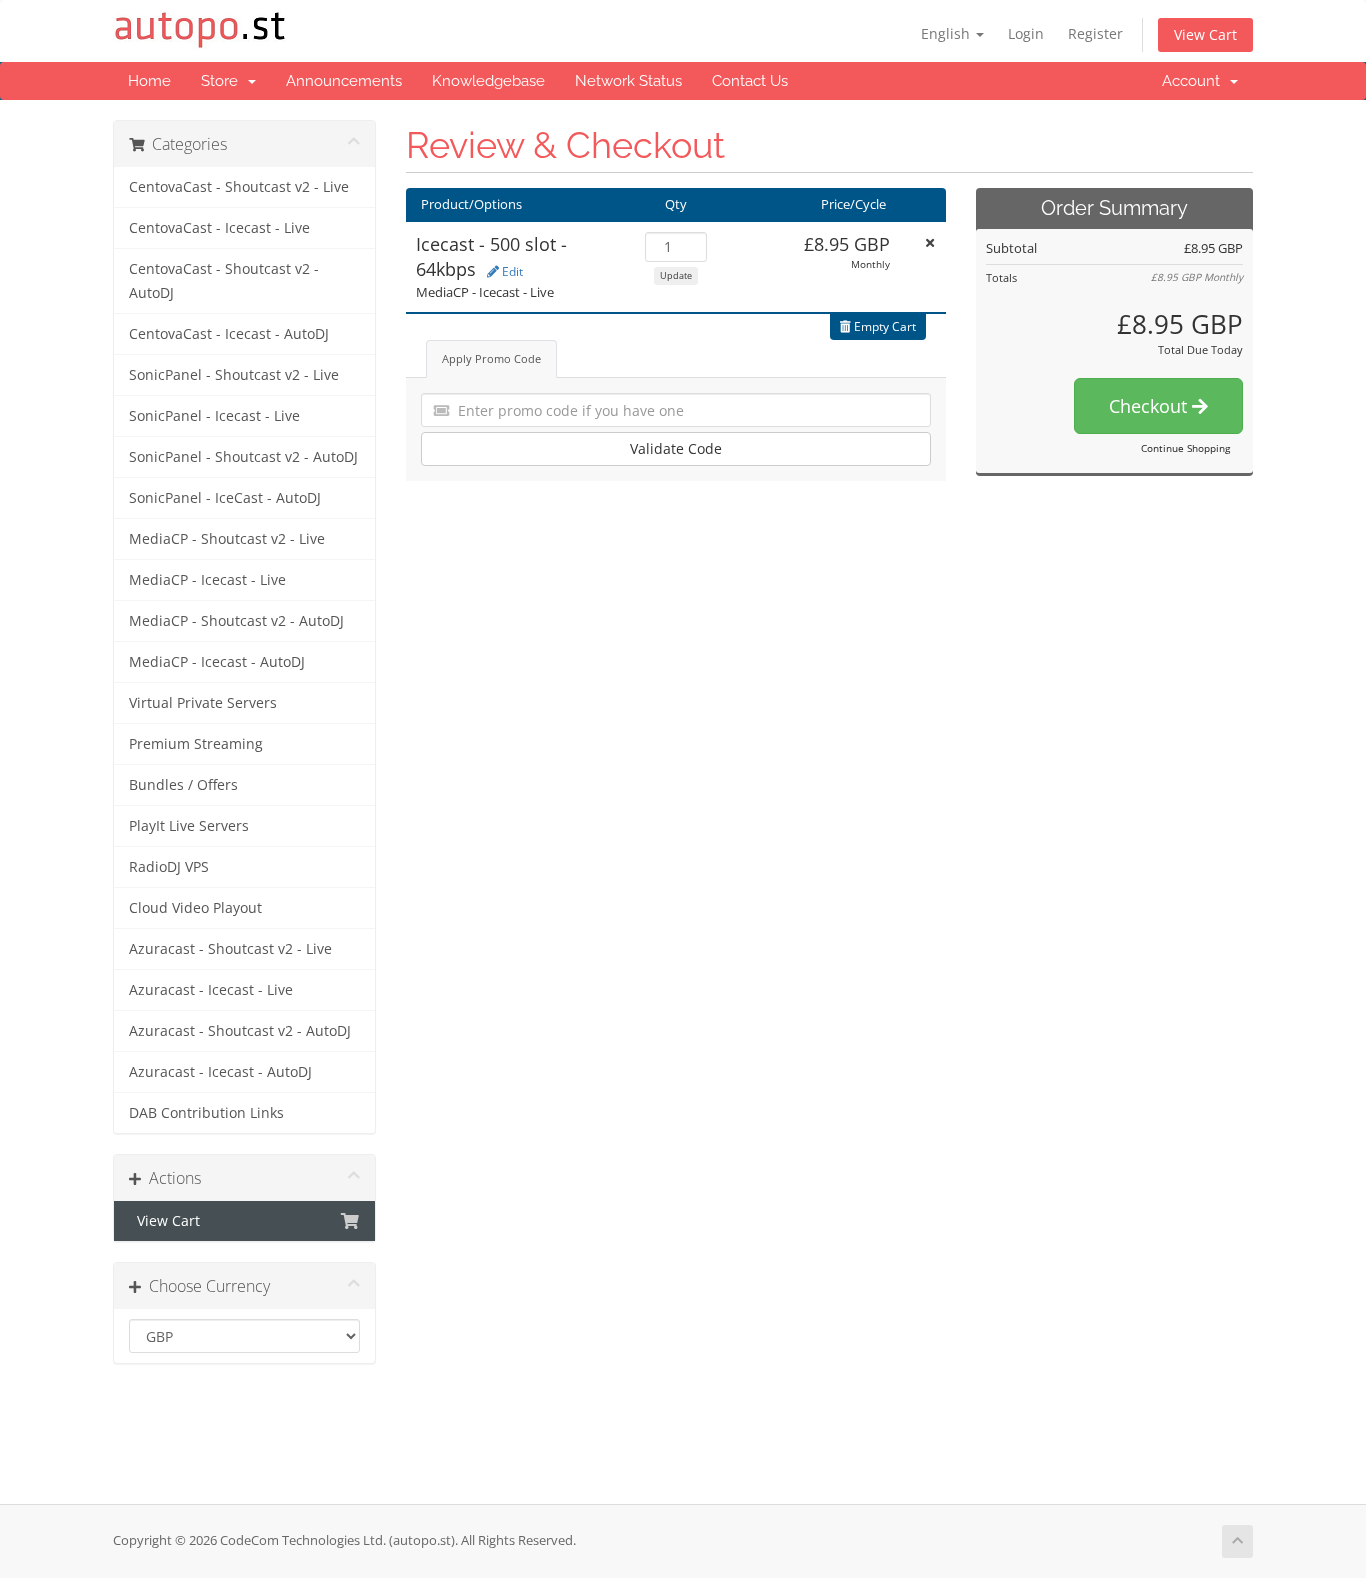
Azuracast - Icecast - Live (211, 990)
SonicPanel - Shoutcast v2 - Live (234, 375)
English (947, 33)
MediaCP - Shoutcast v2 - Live (227, 539)
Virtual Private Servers (203, 703)
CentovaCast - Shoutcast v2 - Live (239, 187)
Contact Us (750, 81)
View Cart (1205, 34)
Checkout (1150, 406)
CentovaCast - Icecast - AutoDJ (229, 334)
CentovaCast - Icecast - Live (219, 228)
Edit (511, 271)
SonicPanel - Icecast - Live (214, 416)
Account (1195, 81)
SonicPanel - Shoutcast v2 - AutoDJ (243, 457)
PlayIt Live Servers (189, 826)
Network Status (628, 81)
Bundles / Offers (183, 785)
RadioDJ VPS (169, 867)
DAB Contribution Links (206, 1113)
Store (223, 81)
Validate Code (676, 448)
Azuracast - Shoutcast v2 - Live (230, 949)
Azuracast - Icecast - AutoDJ (220, 1072)
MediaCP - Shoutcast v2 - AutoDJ (236, 621)
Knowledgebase (488, 81)
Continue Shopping (1185, 448)
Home (149, 81)
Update (676, 275)
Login (1026, 33)
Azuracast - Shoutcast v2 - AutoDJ (240, 1031)
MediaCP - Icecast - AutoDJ (217, 662)
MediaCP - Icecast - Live (207, 580)
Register (1095, 33)
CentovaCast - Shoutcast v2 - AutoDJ (224, 281)
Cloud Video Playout (195, 908)
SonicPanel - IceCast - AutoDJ (225, 498)
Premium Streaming (196, 744)
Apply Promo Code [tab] (491, 358)
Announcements (344, 81)
